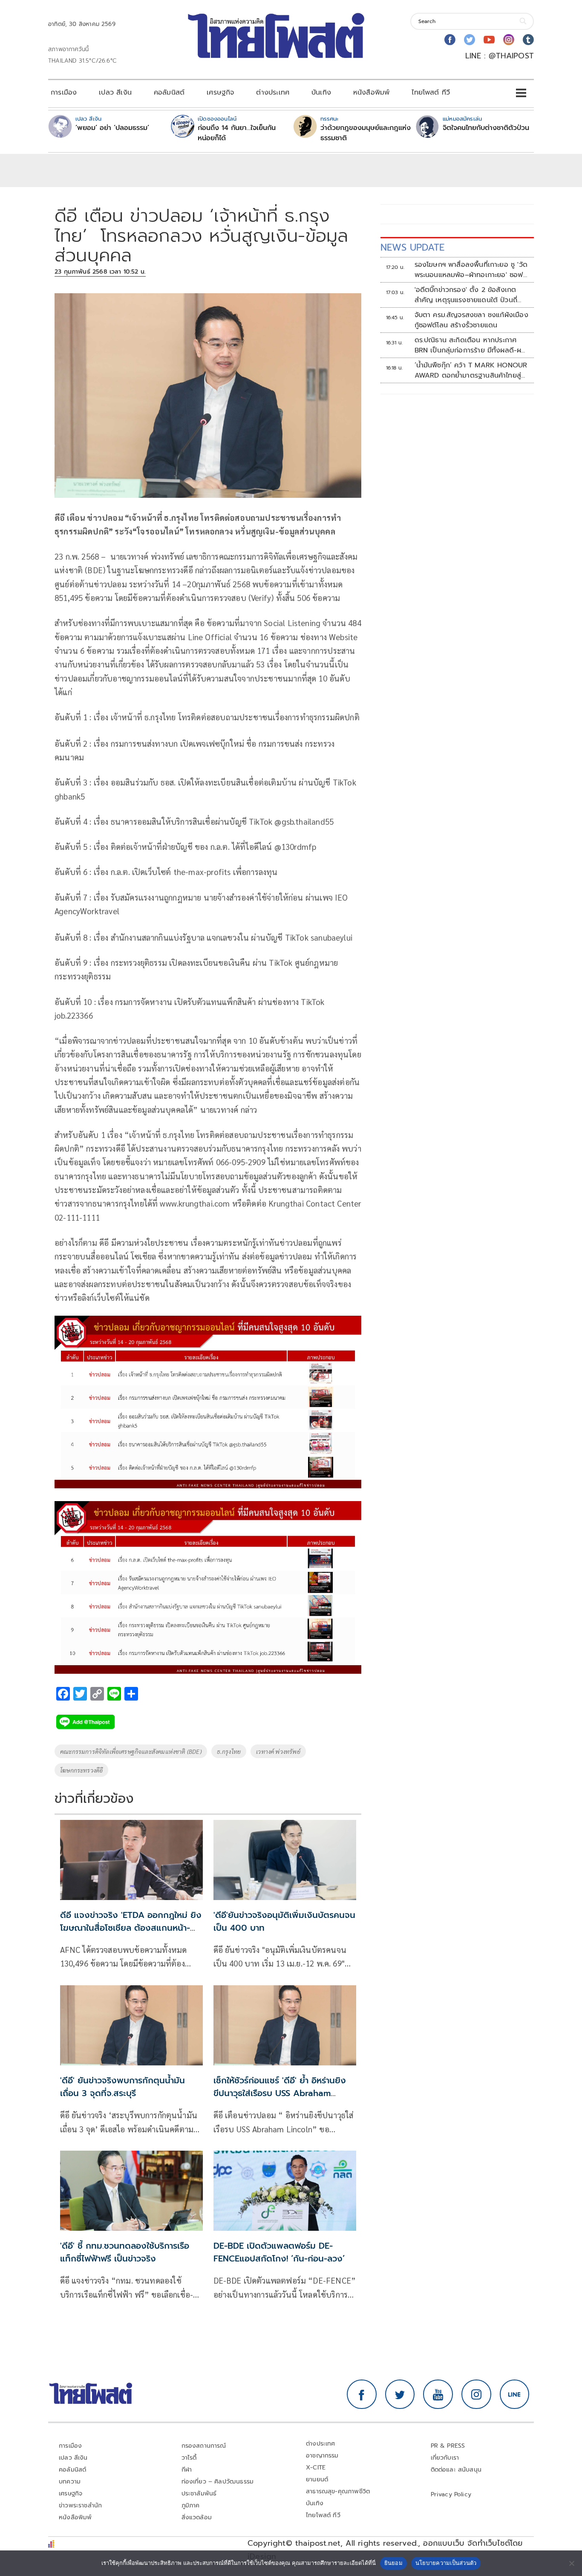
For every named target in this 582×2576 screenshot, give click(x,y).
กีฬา (187, 2470)
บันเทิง (321, 92)
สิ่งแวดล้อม (197, 2517)
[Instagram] (509, 40)
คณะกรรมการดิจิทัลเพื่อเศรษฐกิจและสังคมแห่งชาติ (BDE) (131, 1751)
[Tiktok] (528, 40)
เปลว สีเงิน (115, 92)
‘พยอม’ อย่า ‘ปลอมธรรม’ (112, 128)
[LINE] (515, 2394)
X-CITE (316, 2468)
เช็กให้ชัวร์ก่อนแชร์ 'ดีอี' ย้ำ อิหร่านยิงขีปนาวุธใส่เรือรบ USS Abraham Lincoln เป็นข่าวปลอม (280, 2093)
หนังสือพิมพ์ (371, 92)
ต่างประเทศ (273, 92)
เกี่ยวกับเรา (445, 2458)
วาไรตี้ (189, 2458)
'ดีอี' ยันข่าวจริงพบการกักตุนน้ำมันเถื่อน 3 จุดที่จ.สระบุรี (122, 2087)
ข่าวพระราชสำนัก (80, 2505)
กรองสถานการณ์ (204, 2446)
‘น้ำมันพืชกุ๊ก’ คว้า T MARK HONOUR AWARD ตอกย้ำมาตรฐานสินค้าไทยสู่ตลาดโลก (471, 370)
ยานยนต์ (317, 2479)
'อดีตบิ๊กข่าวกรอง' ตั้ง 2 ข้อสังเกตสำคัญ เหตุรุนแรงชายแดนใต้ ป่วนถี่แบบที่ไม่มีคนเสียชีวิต (466, 295)
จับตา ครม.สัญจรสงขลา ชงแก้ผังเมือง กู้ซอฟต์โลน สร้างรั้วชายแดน (471, 320)
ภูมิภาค (191, 2505)
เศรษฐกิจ (220, 92)
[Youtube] (489, 40)
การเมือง (64, 92)
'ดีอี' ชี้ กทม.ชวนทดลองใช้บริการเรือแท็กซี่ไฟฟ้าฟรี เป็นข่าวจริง (125, 2252)
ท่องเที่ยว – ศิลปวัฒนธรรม (218, 2482)
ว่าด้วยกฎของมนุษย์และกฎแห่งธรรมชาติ (366, 133)
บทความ (70, 2482)
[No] (571, 2563)
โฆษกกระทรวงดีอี (81, 1770)
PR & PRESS (448, 2446)
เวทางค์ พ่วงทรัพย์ (278, 1751)
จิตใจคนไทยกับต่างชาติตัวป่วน (486, 128)
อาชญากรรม (322, 2456)
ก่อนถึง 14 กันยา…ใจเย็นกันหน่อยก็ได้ (237, 133)
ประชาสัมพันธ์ (199, 2494)
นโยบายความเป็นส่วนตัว (446, 2563)
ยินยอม (393, 2563)
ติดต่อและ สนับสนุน (456, 2470)
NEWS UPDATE (412, 247)
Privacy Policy (451, 2494)
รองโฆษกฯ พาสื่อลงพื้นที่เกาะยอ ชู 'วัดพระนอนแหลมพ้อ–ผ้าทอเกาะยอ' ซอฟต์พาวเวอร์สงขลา (471, 270)
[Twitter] (470, 40)
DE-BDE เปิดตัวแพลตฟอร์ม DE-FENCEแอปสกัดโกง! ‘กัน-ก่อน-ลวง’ (279, 2252)
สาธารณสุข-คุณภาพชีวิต (338, 2491)
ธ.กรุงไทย (229, 1751)
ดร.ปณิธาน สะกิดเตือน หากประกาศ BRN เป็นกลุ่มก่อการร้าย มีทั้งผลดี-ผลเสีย (470, 345)
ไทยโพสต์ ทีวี (431, 92)
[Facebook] (450, 40)
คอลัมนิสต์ (169, 92)
